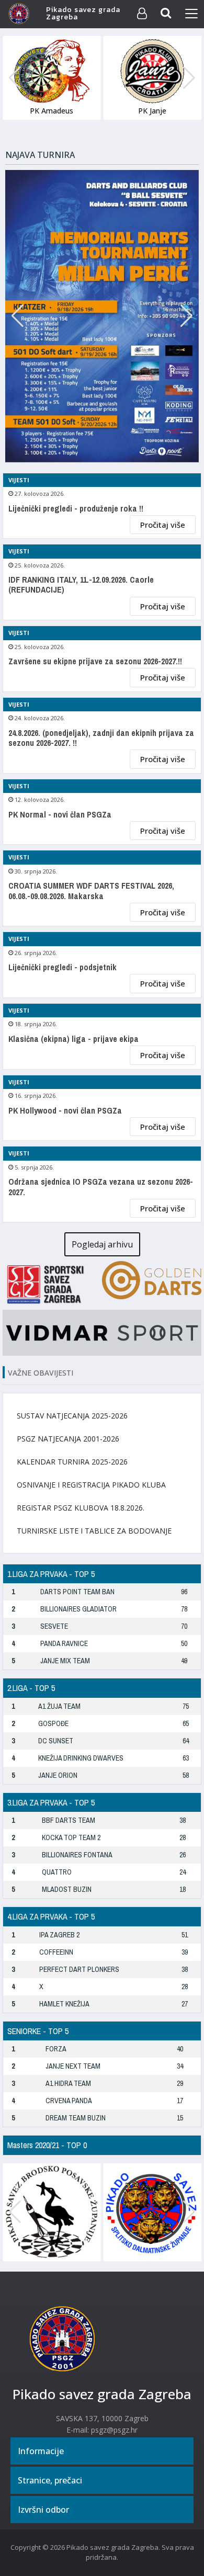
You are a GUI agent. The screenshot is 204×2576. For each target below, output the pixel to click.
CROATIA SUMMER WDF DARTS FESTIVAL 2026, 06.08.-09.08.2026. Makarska (91, 891)
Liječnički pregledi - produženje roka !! (76, 509)
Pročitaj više (163, 525)
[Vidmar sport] (102, 1332)
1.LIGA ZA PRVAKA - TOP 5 (51, 1574)
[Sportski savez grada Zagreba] (52, 1283)
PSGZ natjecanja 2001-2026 (68, 1439)
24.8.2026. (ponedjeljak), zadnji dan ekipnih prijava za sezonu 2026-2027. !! (101, 738)
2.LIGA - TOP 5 (31, 1688)
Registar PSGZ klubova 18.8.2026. (81, 1508)
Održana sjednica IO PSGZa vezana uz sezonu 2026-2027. (101, 1187)
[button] (189, 78)
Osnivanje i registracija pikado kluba (91, 1485)
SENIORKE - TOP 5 (38, 2031)
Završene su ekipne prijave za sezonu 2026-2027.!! (95, 661)
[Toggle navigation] (191, 14)
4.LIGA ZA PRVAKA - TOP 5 (51, 1916)
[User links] (141, 14)
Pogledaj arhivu (102, 1244)
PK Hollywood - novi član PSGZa (65, 1111)
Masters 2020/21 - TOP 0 (47, 2145)
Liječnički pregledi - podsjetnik (63, 967)
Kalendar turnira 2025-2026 (72, 1462)
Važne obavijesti (41, 1373)
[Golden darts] (152, 1279)
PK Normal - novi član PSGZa (60, 815)
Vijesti (19, 480)
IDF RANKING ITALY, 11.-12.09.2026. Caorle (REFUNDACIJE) (81, 585)
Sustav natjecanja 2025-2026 (72, 1416)
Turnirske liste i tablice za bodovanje (94, 1531)
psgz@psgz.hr (114, 2430)
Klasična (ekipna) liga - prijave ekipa (73, 1039)
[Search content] (166, 14)
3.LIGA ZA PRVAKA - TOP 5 (51, 1802)
